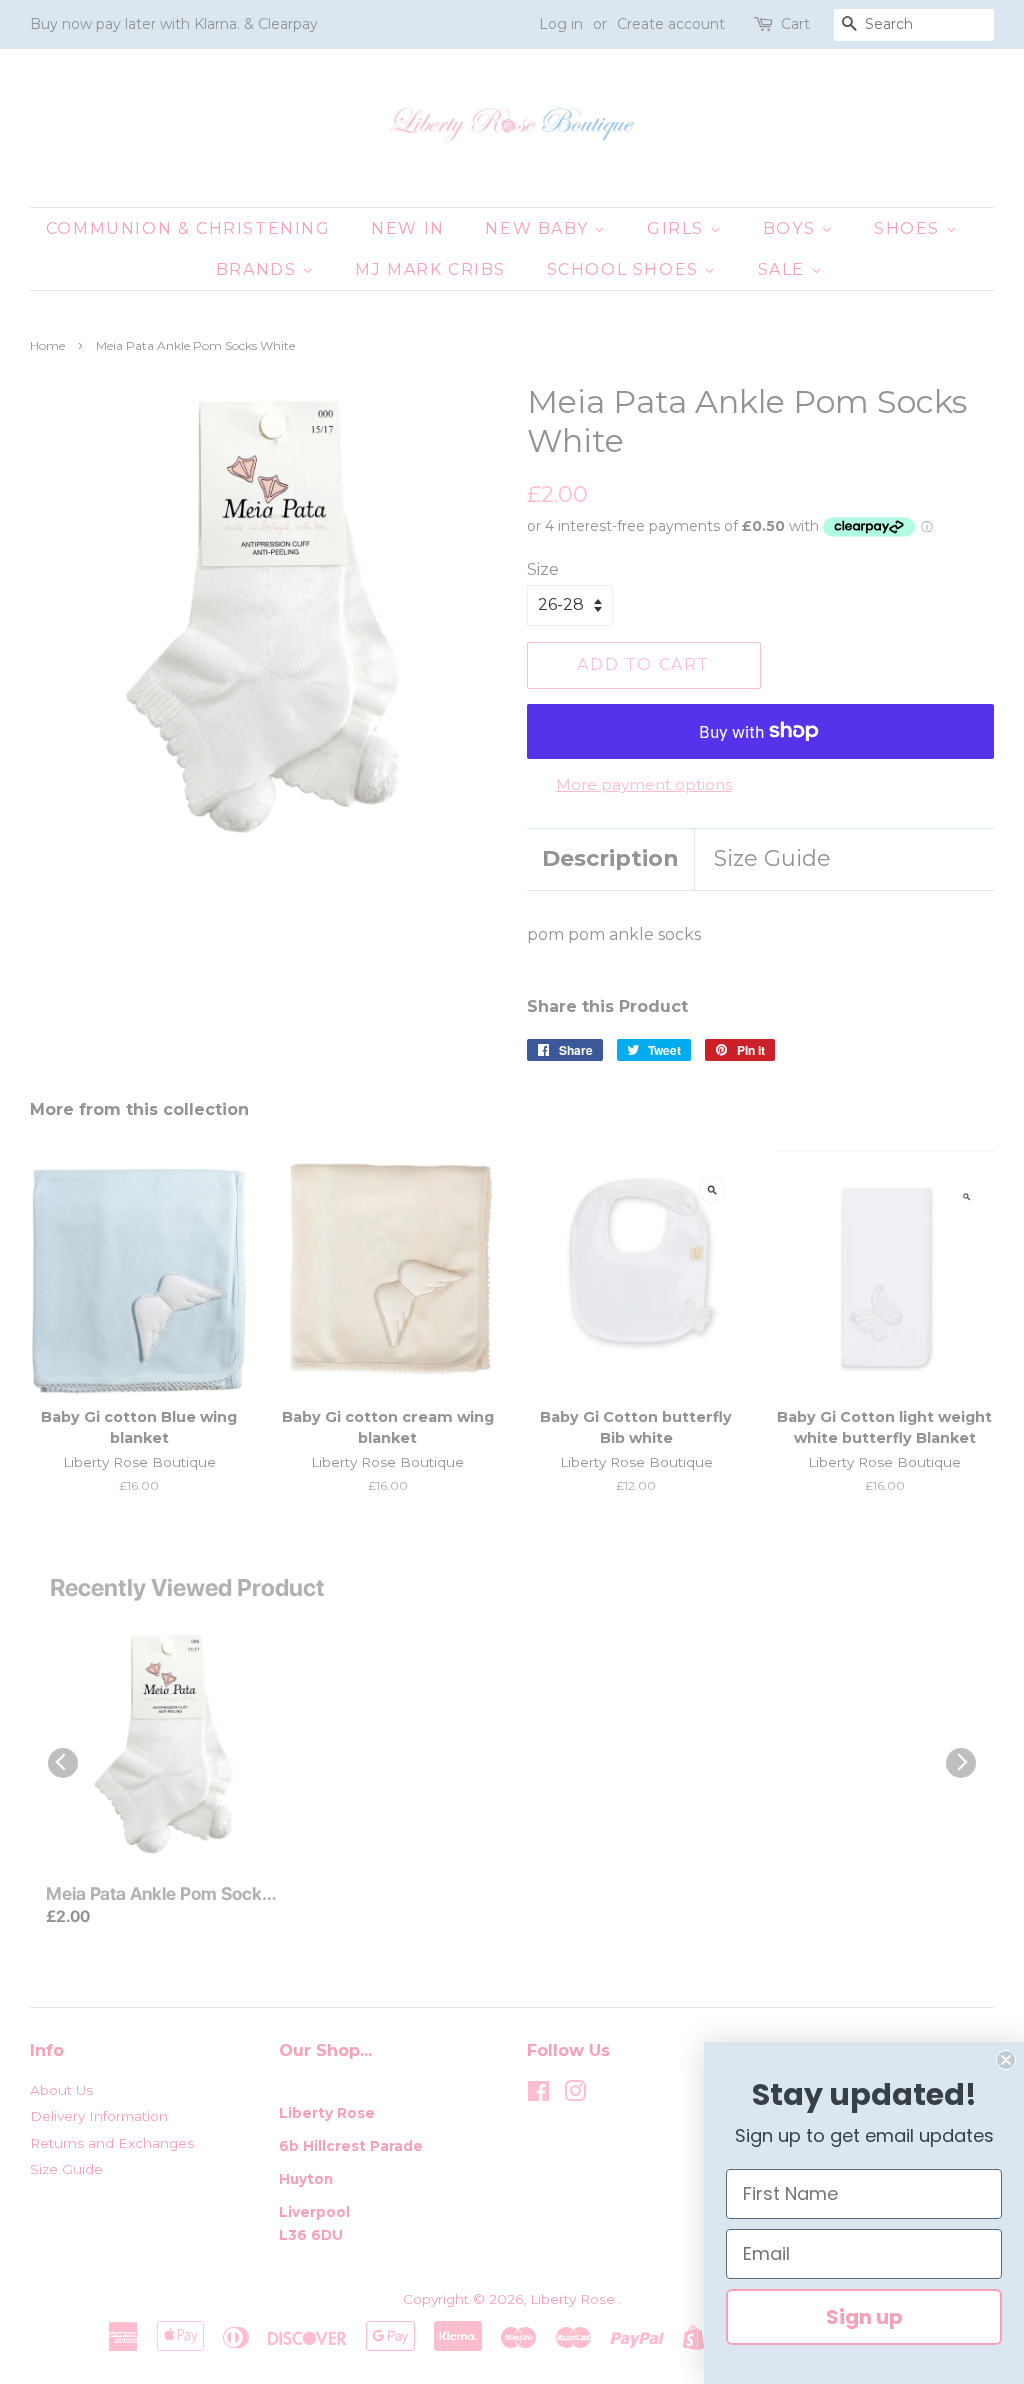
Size (543, 569)
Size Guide (772, 858)
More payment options (644, 784)
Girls (678, 228)
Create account (671, 24)
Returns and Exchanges (112, 2143)
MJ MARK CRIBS (430, 269)
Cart (795, 24)
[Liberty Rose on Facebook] (538, 2095)
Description (610, 858)
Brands (259, 269)
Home (47, 345)
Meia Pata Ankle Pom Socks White (158, 1895)
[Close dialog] (1006, 2060)
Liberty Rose (574, 2299)
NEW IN (408, 228)
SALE (784, 269)
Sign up (864, 2317)
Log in (561, 24)
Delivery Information (99, 2116)
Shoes (910, 228)
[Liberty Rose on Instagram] (575, 2095)
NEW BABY (539, 228)
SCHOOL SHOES (626, 269)
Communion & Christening (188, 228)
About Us (61, 2090)
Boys (792, 228)
